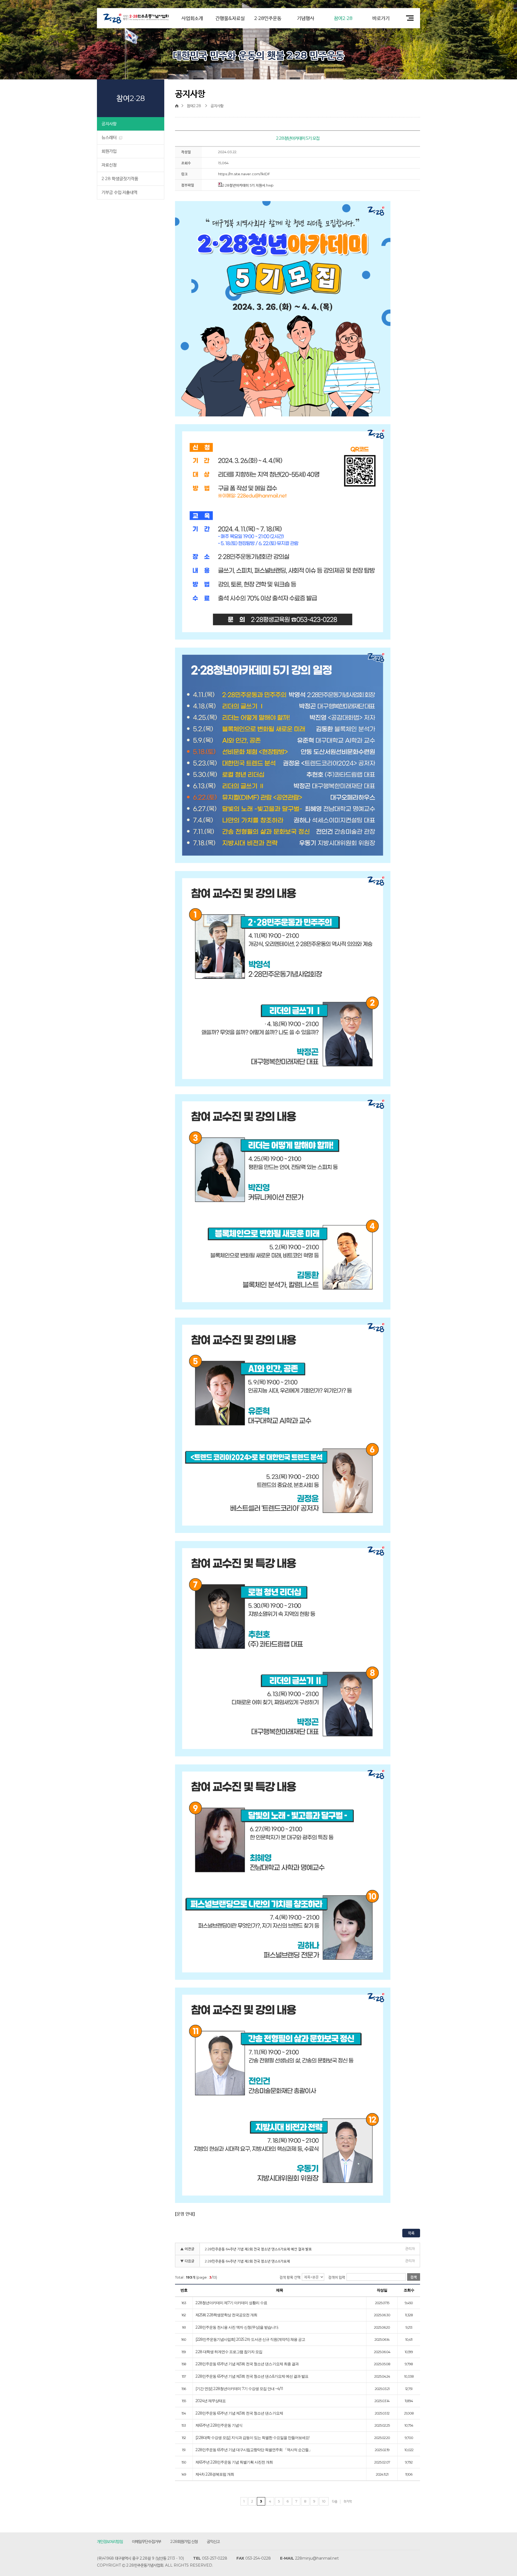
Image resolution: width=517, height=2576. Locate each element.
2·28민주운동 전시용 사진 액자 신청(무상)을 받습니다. (237, 2328)
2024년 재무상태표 (211, 2401)
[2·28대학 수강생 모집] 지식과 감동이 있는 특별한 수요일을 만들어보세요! (252, 2438)
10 (324, 2501)
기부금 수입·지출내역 (119, 192)
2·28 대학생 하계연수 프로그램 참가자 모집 (229, 2352)
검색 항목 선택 (290, 2277)
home (178, 106)
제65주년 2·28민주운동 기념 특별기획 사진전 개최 (234, 2462)
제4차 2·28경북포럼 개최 (215, 2475)
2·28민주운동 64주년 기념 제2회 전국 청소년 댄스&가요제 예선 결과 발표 (258, 2249)
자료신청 (109, 165)
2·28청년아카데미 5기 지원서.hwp (248, 185)
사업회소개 (192, 18)
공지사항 (109, 124)
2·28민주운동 (268, 18)
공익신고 (213, 2541)
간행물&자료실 (230, 18)
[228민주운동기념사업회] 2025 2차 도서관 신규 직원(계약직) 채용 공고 (250, 2340)
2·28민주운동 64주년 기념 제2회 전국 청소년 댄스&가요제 (247, 2261)
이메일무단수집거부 (146, 2541)
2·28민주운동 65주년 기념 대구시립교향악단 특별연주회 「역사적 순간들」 (254, 2450)
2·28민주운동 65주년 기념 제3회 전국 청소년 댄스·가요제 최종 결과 (247, 2364)
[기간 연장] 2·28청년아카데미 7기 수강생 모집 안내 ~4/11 (239, 2389)
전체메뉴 (408, 18)
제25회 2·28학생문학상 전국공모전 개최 (226, 2315)
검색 (414, 2277)
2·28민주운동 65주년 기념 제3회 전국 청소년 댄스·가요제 (239, 2413)
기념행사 (306, 18)
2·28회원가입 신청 (184, 2541)
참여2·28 (343, 18)
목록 (411, 2233)
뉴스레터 (110, 137)
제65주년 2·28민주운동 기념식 (219, 2426)
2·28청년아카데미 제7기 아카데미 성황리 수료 (231, 2303)
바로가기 (381, 18)
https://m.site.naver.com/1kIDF (244, 174)
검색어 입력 (337, 2277)
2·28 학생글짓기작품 (120, 179)
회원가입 (109, 151)
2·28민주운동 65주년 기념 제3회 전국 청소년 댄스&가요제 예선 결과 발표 (252, 2377)
